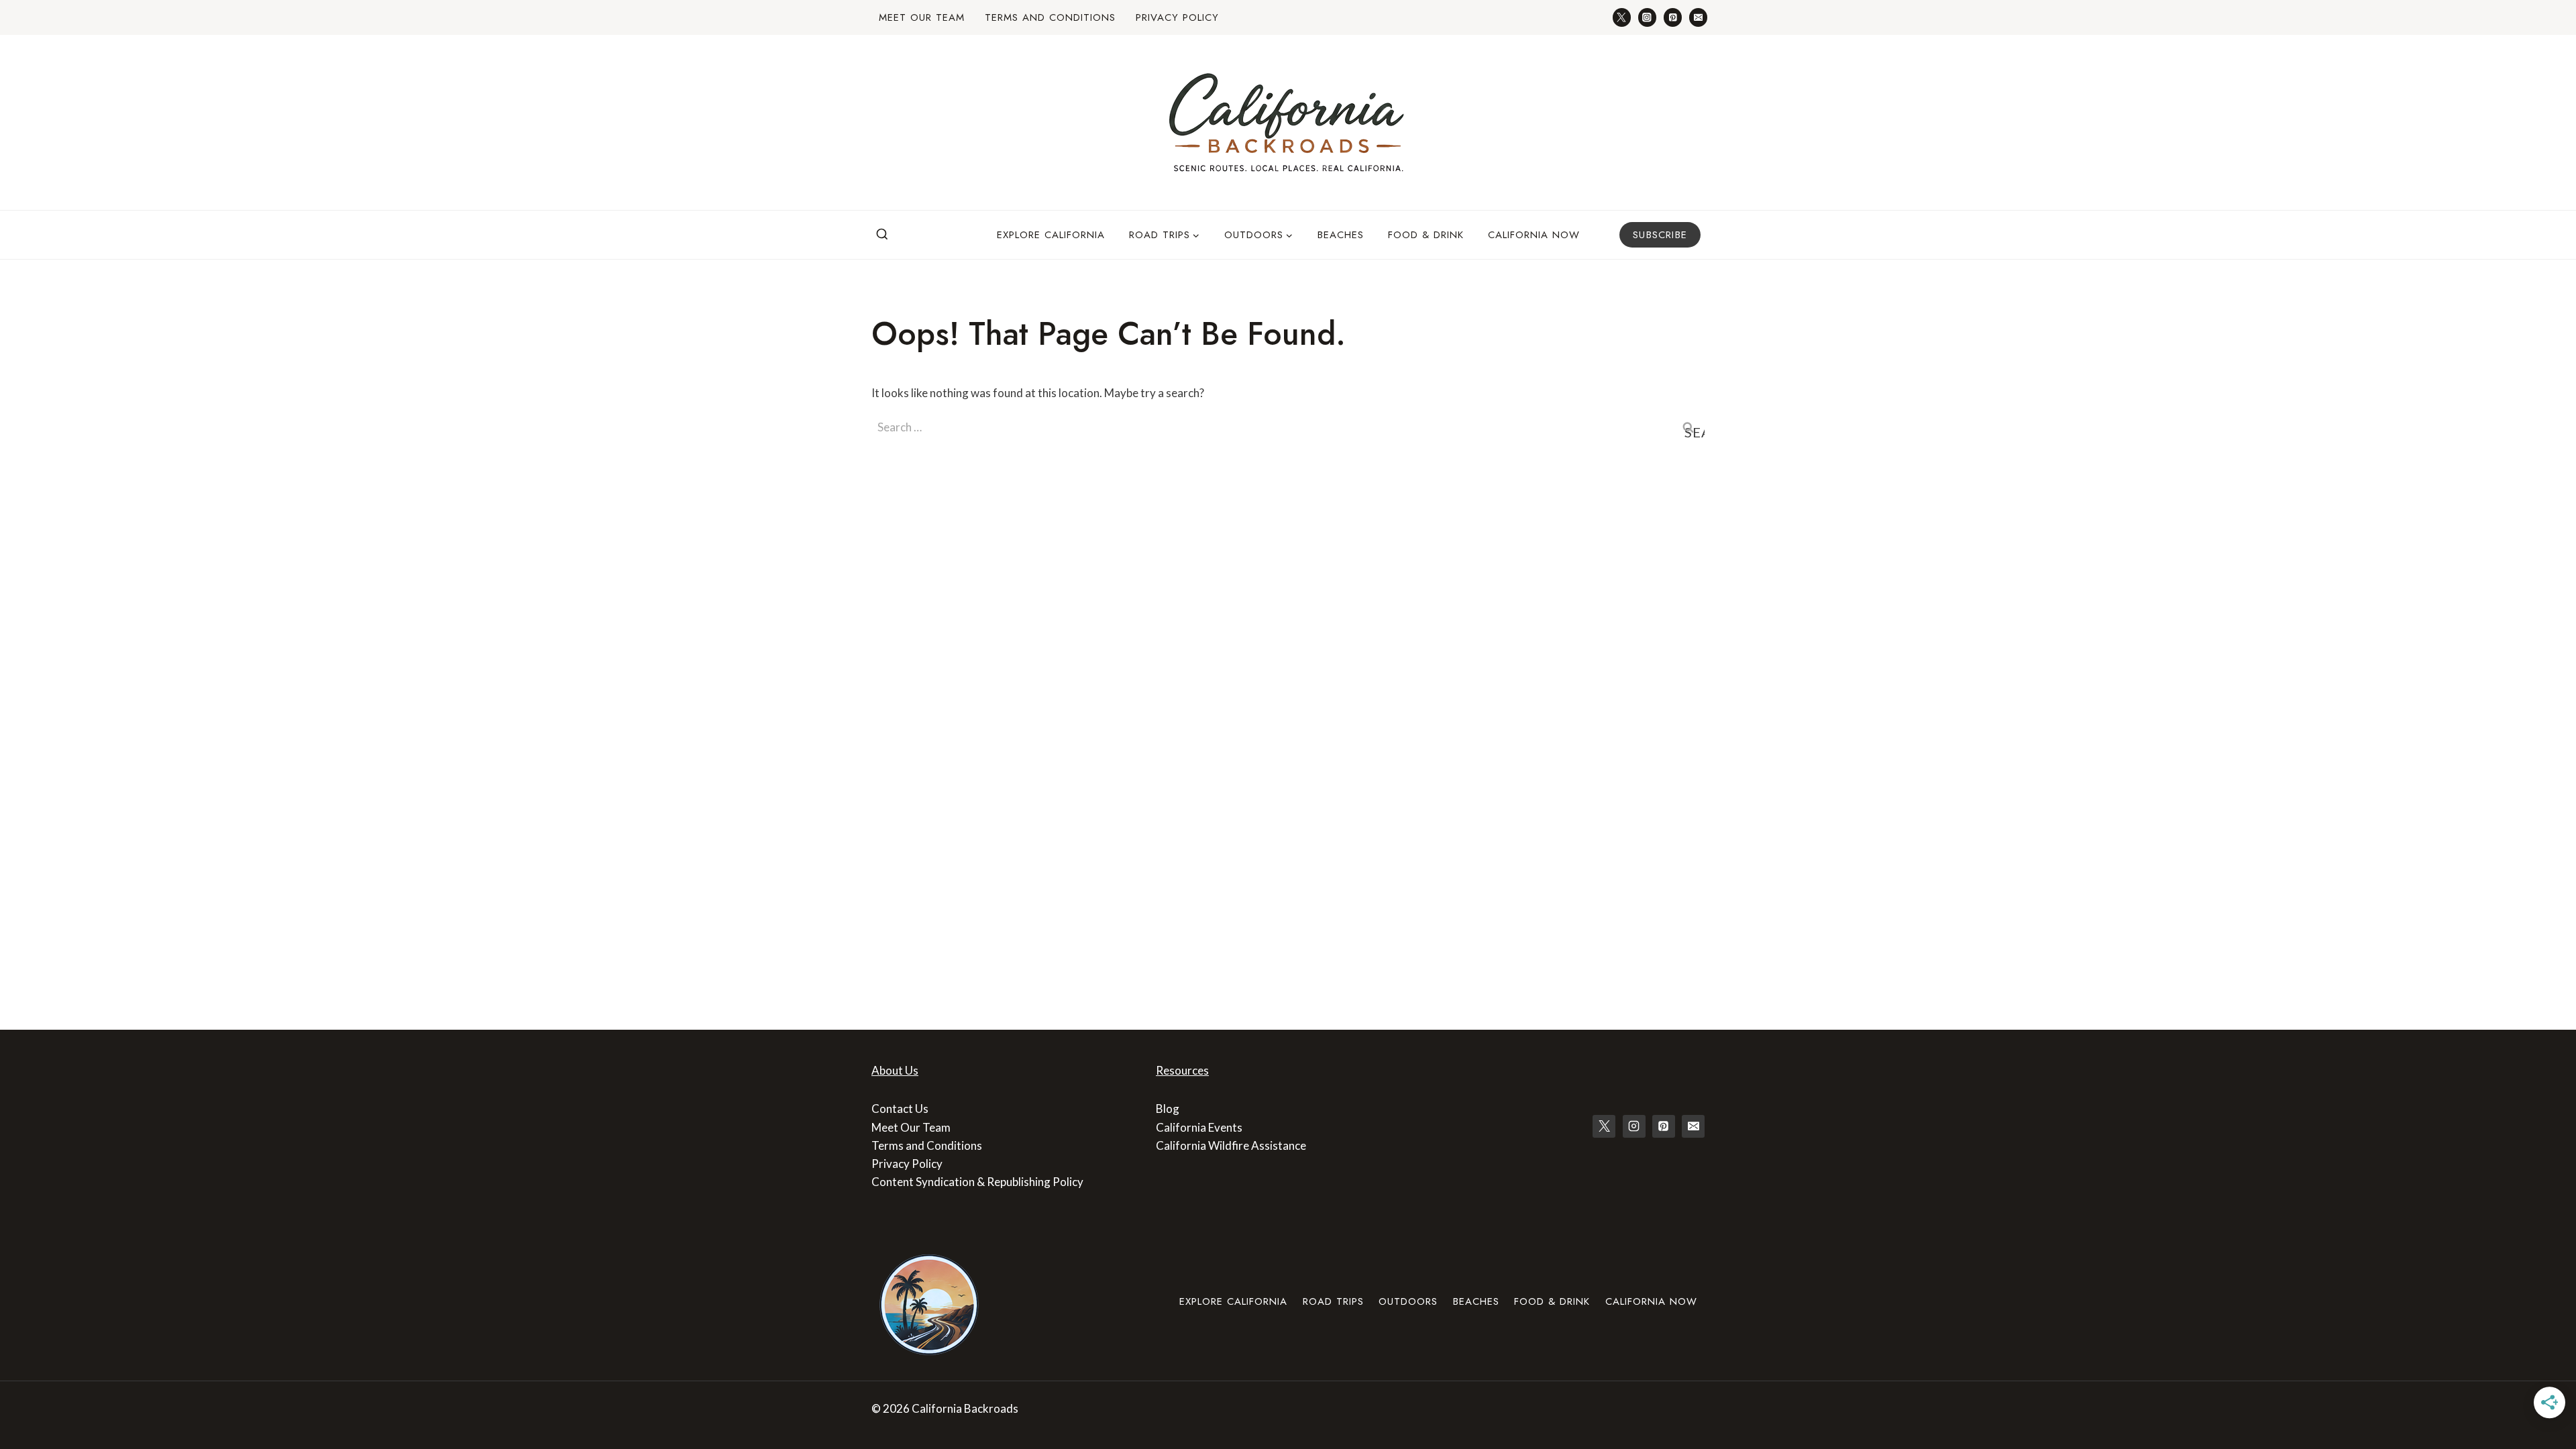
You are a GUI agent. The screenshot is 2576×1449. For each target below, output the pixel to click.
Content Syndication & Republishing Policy (977, 1182)
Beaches (1341, 235)
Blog (1168, 1109)
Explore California (1051, 235)
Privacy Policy (1177, 17)
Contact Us (900, 1109)
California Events (1199, 1127)
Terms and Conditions (1050, 17)
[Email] (1698, 17)
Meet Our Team (922, 17)
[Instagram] (1647, 17)
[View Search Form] (882, 235)
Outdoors (1408, 1301)
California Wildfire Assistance (1231, 1145)
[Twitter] (1622, 17)
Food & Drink (1426, 235)
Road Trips (1333, 1301)
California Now (1534, 235)
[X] (1604, 1126)
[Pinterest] (1673, 17)
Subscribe (1660, 235)
